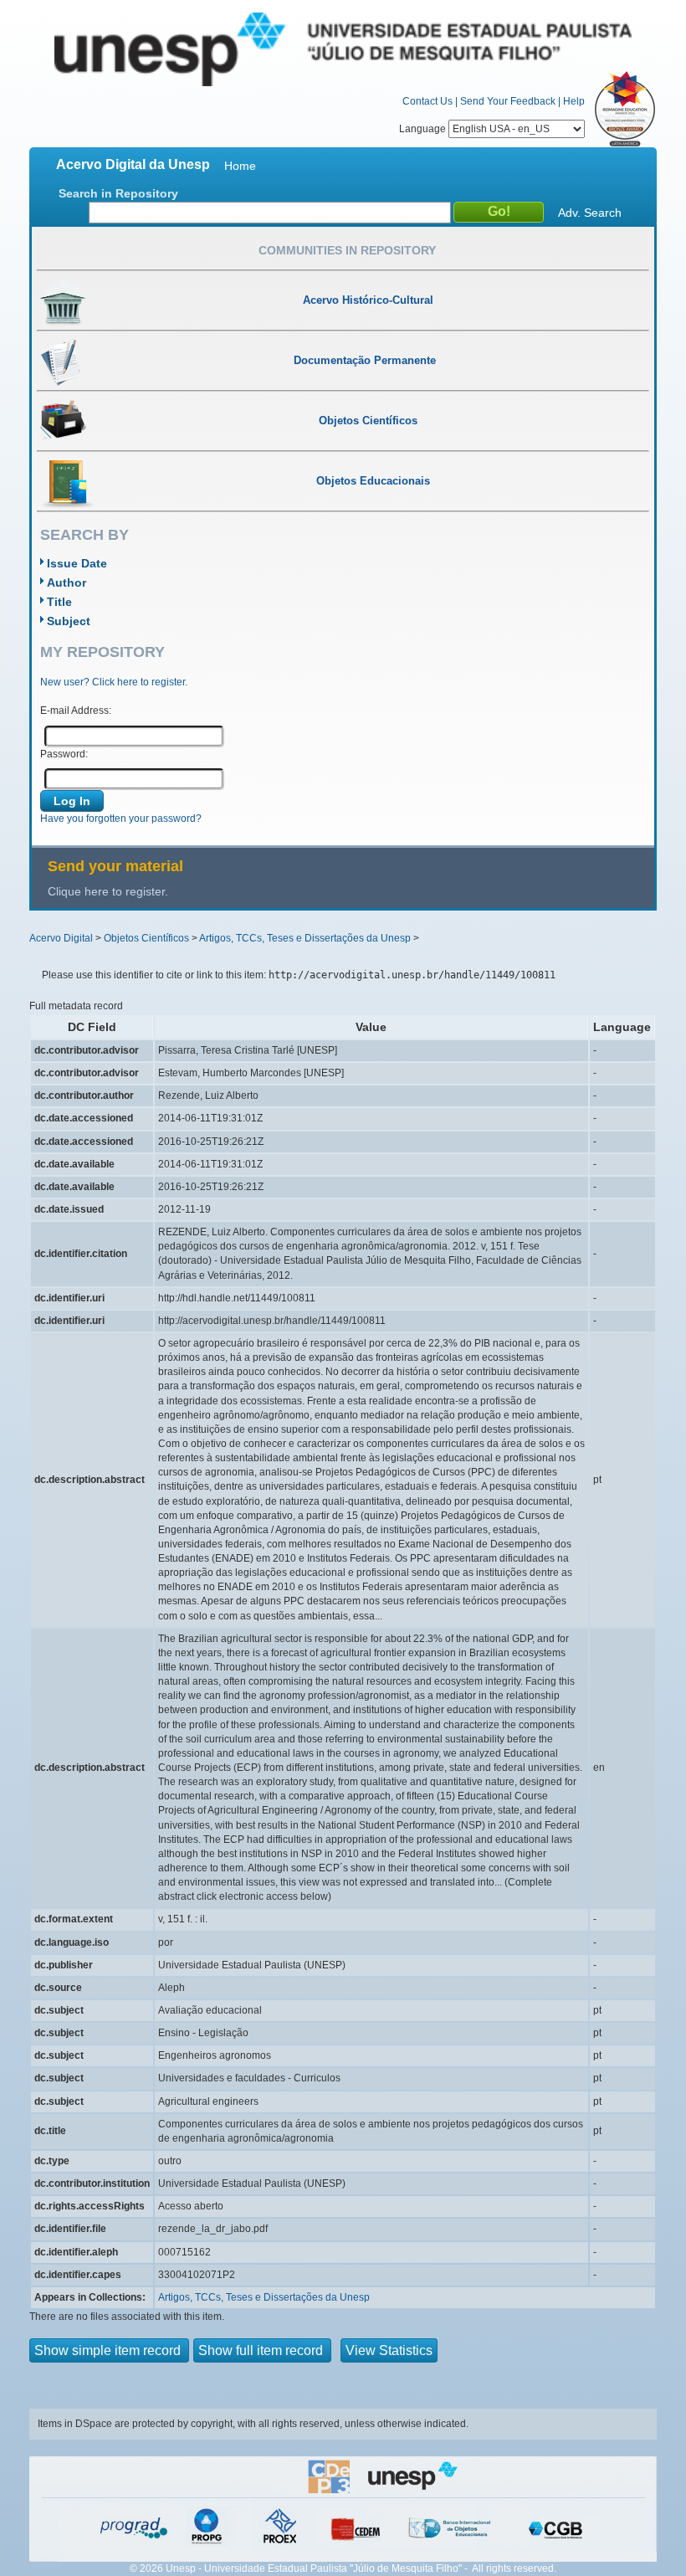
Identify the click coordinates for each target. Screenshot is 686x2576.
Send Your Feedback (508, 101)
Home (240, 166)
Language (424, 129)
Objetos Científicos (146, 938)
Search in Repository (118, 193)
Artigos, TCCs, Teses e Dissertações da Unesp (305, 938)
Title (59, 602)
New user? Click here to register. (114, 682)
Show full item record (262, 2350)
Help (574, 101)
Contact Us (427, 101)
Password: (64, 754)
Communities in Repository (347, 250)
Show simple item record (109, 2350)
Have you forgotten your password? (121, 818)
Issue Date (77, 563)
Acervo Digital (61, 938)
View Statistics (389, 2350)
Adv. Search (590, 213)
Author (67, 582)
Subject (69, 621)
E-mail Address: (76, 711)
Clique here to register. (108, 891)
